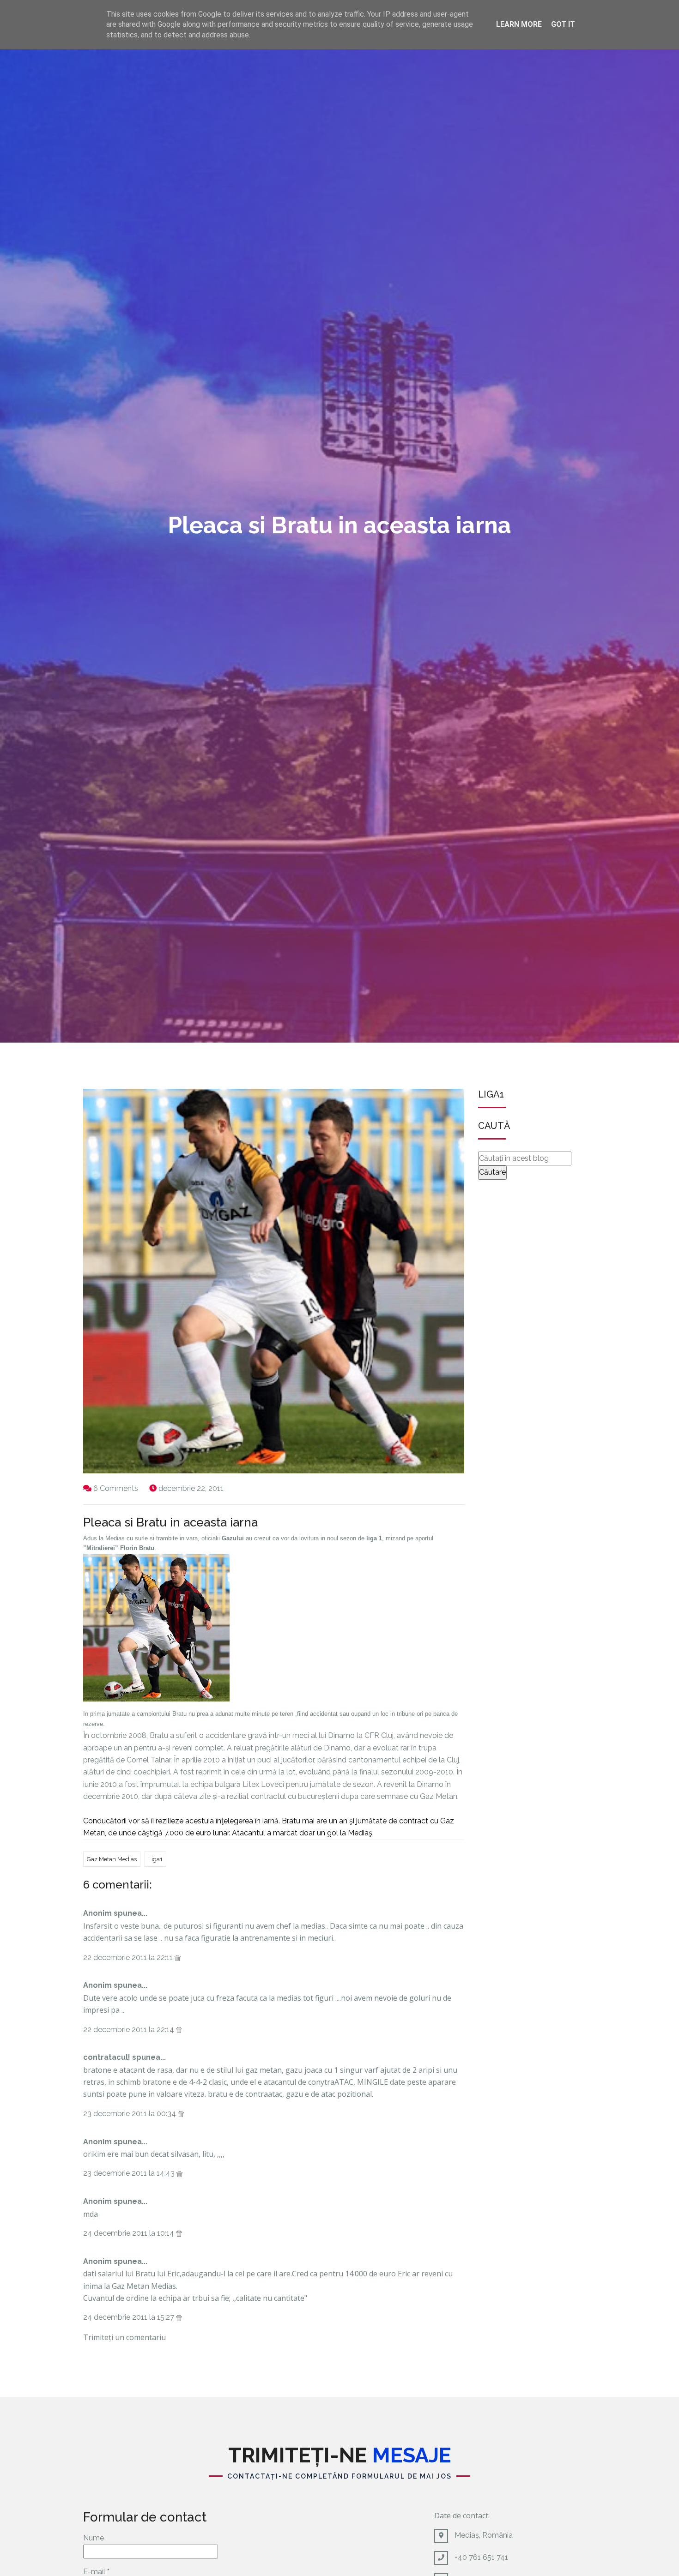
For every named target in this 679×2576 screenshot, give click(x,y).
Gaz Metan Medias (112, 1859)
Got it (563, 24)
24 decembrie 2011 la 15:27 (130, 2317)
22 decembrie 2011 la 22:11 (129, 1958)
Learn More (519, 24)
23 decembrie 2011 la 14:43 (130, 2173)
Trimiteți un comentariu (124, 2337)
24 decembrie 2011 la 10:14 (130, 2233)
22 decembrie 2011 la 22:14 (130, 2030)
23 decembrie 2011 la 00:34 (130, 2114)
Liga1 (155, 1859)
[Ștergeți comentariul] (178, 1958)
